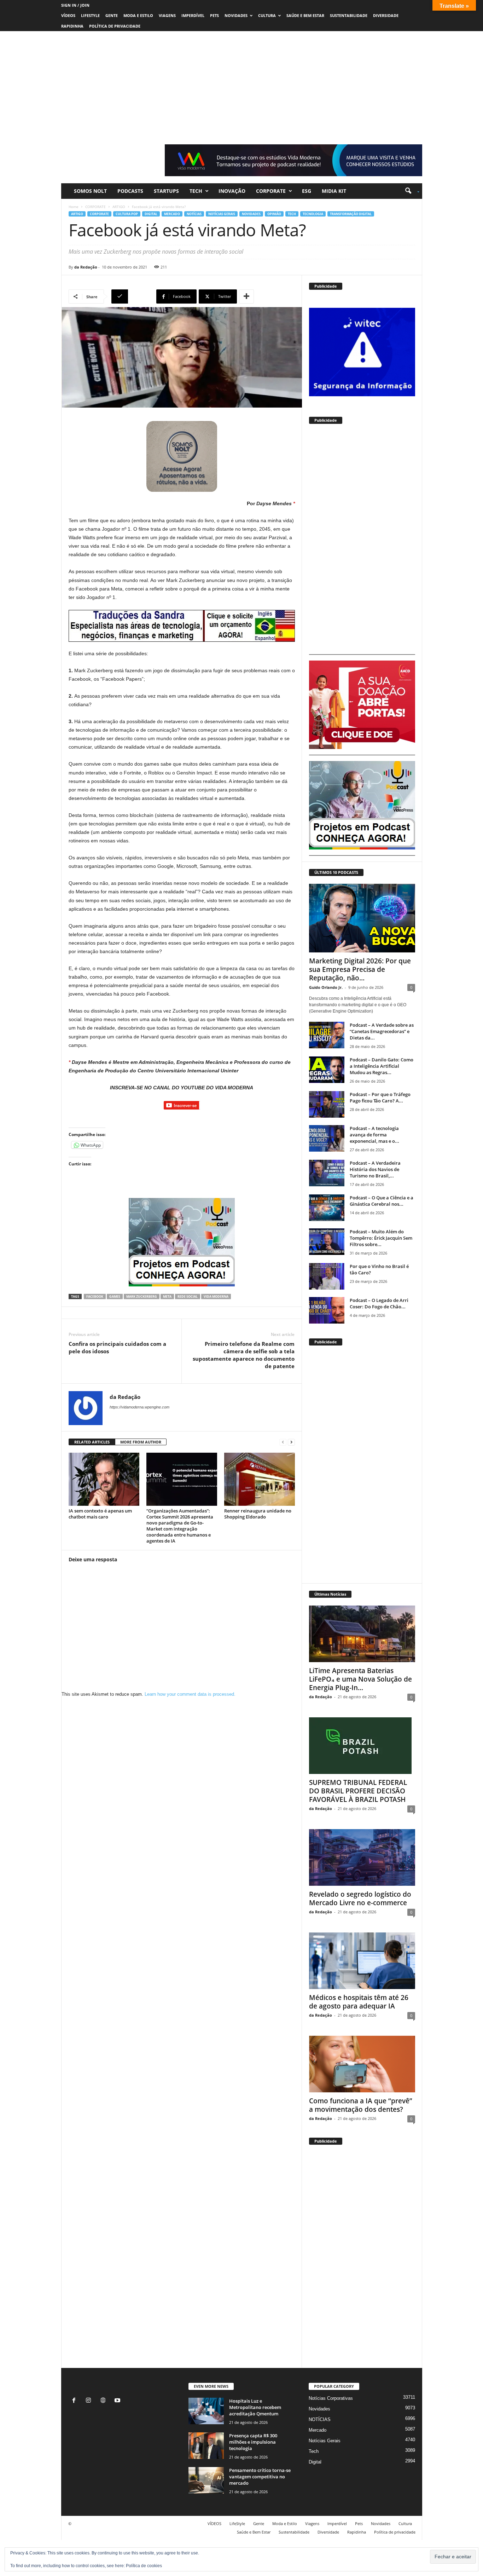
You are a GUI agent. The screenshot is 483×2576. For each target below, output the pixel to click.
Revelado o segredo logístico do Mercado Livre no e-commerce (360, 1898)
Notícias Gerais (222, 214)
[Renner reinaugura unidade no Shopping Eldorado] (260, 1479)
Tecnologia (313, 214)
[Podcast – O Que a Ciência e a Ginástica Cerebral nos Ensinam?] (327, 1208)
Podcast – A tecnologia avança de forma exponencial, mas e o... (374, 1135)
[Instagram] (90, 2401)
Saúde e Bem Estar (305, 15)
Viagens (167, 15)
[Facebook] (75, 2401)
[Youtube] (118, 2401)
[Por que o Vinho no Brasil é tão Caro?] (327, 1276)
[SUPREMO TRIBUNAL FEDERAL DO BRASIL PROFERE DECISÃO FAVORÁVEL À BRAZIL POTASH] (362, 1746)
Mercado (172, 214)
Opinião (274, 214)
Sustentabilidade (349, 15)
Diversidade (386, 15)
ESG (307, 191)
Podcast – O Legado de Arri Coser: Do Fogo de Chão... (379, 1303)
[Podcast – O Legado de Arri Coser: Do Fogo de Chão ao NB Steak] (327, 1310)
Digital (151, 214)
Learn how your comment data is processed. (190, 1694)
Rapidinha (72, 26)
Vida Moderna (216, 1296)
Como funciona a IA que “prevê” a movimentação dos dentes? (361, 2105)
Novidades (236, 15)
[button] (410, 191)
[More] (246, 296)
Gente (112, 15)
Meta (167, 1296)
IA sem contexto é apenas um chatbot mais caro (100, 1514)
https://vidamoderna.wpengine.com (139, 1407)
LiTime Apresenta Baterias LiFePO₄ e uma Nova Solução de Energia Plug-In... (360, 1679)
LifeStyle (90, 15)
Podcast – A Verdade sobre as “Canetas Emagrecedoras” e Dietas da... (382, 1031)
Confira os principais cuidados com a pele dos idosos (117, 1347)
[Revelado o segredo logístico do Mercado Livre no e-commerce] (362, 1857)
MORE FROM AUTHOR (141, 1442)
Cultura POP (127, 214)
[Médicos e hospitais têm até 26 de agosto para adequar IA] (362, 1961)
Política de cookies (144, 2566)
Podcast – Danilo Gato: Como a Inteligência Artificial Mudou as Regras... (382, 1066)
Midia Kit (334, 191)
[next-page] (291, 1442)
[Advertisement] (241, 84)
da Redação (86, 267)
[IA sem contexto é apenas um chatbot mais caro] (104, 1479)
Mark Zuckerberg (142, 1296)
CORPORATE (271, 191)
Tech (196, 191)
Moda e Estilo (138, 15)
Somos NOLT (90, 191)
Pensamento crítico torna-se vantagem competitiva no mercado (260, 2477)
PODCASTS (130, 191)
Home (74, 207)
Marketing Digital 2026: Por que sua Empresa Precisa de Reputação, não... (360, 969)
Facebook (95, 1296)
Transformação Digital (351, 214)
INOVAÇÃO (232, 191)
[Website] (104, 2401)
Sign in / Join (75, 5)
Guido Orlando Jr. (326, 987)
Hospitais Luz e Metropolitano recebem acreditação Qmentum (255, 2407)
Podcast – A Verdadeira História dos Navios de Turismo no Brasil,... (375, 1169)
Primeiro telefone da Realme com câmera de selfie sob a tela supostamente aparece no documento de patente (244, 1355)
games (115, 1296)
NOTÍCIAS (194, 214)
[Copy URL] (133, 296)
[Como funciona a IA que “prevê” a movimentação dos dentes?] (362, 2064)
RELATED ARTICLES (92, 1442)
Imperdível (193, 15)
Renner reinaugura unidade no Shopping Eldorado (258, 1514)
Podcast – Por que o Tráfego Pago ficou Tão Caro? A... (380, 1097)
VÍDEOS (68, 15)
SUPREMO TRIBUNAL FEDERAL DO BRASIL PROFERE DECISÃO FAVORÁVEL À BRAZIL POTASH (358, 1791)
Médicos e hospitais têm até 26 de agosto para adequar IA (359, 2002)
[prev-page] (283, 1442)
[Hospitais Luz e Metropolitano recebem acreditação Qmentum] (206, 2411)
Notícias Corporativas (331, 2398)
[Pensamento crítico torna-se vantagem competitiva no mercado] (206, 2480)
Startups (166, 191)
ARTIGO (119, 207)
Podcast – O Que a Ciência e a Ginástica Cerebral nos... (382, 1201)
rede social (188, 1296)
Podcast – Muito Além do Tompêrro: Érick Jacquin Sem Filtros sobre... (381, 1238)
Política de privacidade (115, 26)
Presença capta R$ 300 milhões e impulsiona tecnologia (253, 2442)
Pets (214, 15)
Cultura (267, 15)
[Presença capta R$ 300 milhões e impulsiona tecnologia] (206, 2446)
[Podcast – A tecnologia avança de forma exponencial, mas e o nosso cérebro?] (327, 1138)
